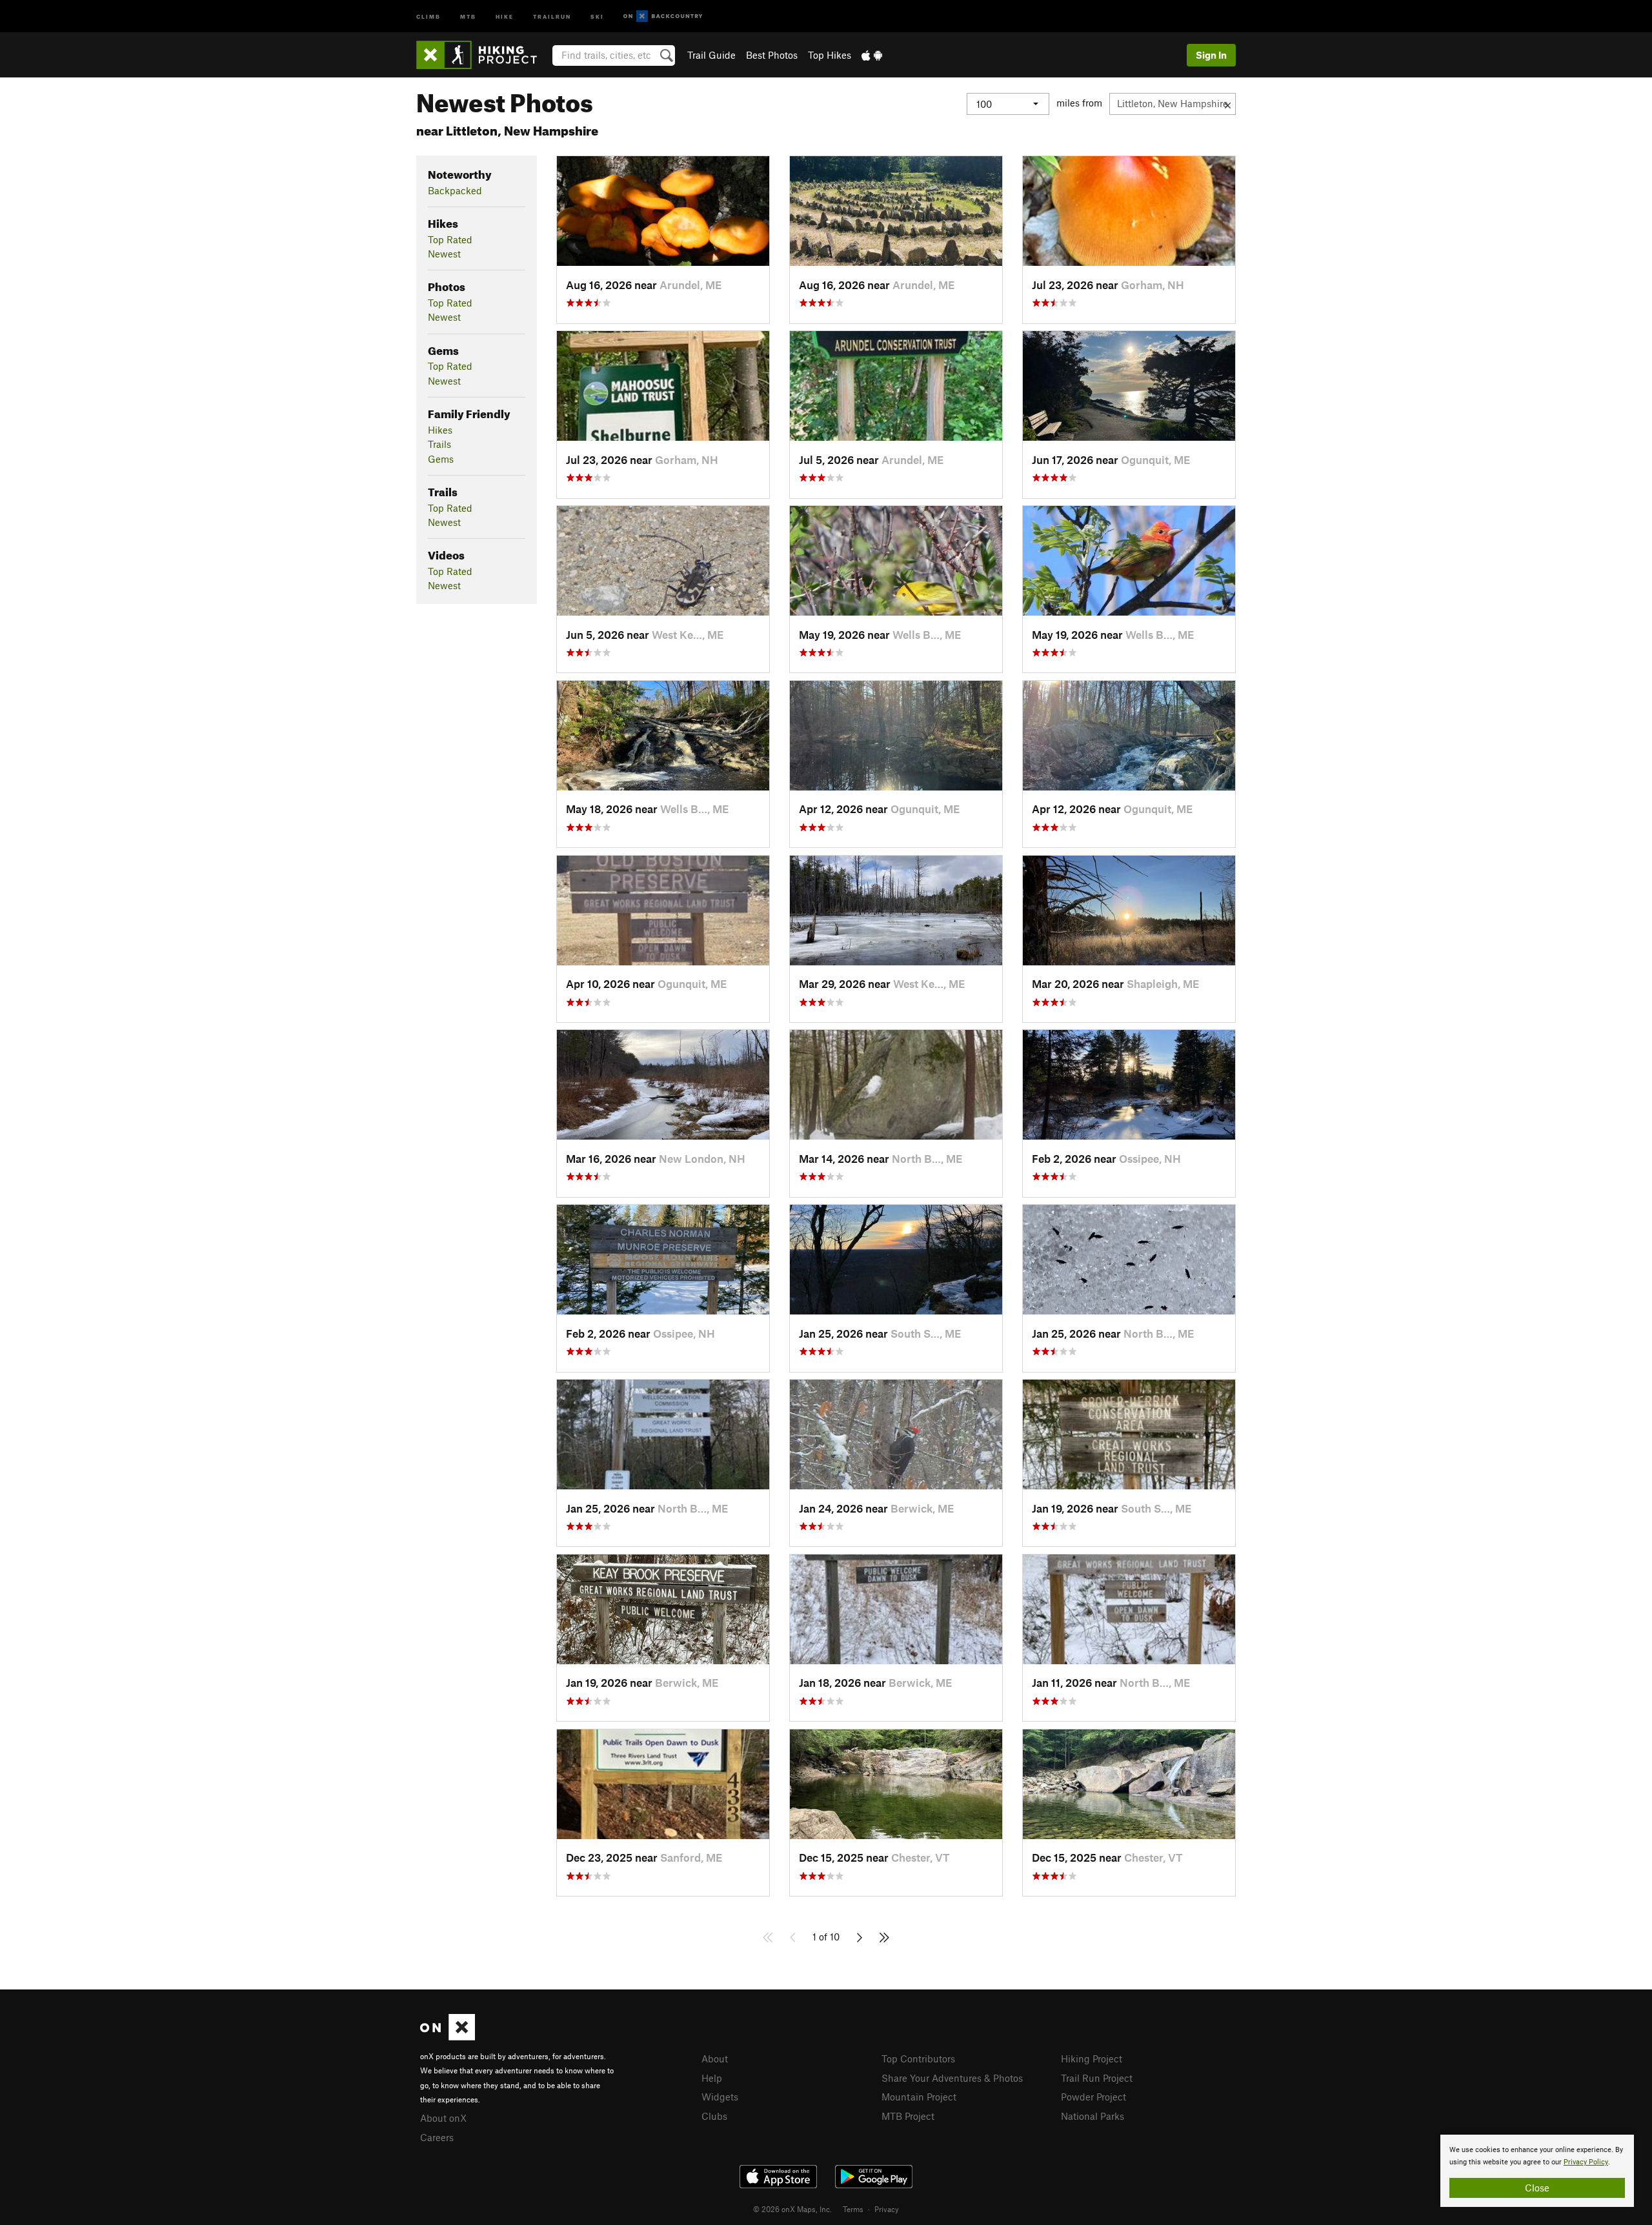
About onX (443, 2118)
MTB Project (908, 2116)
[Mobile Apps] (872, 55)
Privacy (887, 2209)
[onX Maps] (448, 2037)
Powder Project (1093, 2097)
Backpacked (455, 190)
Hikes (440, 430)
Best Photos (772, 55)
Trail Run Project (1097, 2078)
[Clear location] (1228, 104)
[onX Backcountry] (663, 16)
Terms (853, 2209)
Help (712, 2078)
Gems (441, 459)
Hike (505, 16)
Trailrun (552, 16)
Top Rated (450, 239)
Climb (428, 16)
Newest (444, 254)
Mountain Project (919, 2097)
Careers (437, 2137)
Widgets (720, 2097)
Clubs (714, 2116)
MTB (468, 16)
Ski (597, 16)
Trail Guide (711, 55)
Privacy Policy (1586, 2162)
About (715, 2059)
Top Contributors (918, 2059)
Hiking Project (1092, 2059)
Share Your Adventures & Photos (952, 2078)
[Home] (483, 55)
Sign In (1211, 55)
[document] (1537, 2171)
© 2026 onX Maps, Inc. (792, 2209)
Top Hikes (830, 55)
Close (1537, 2188)
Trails (439, 444)
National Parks (1093, 2116)
